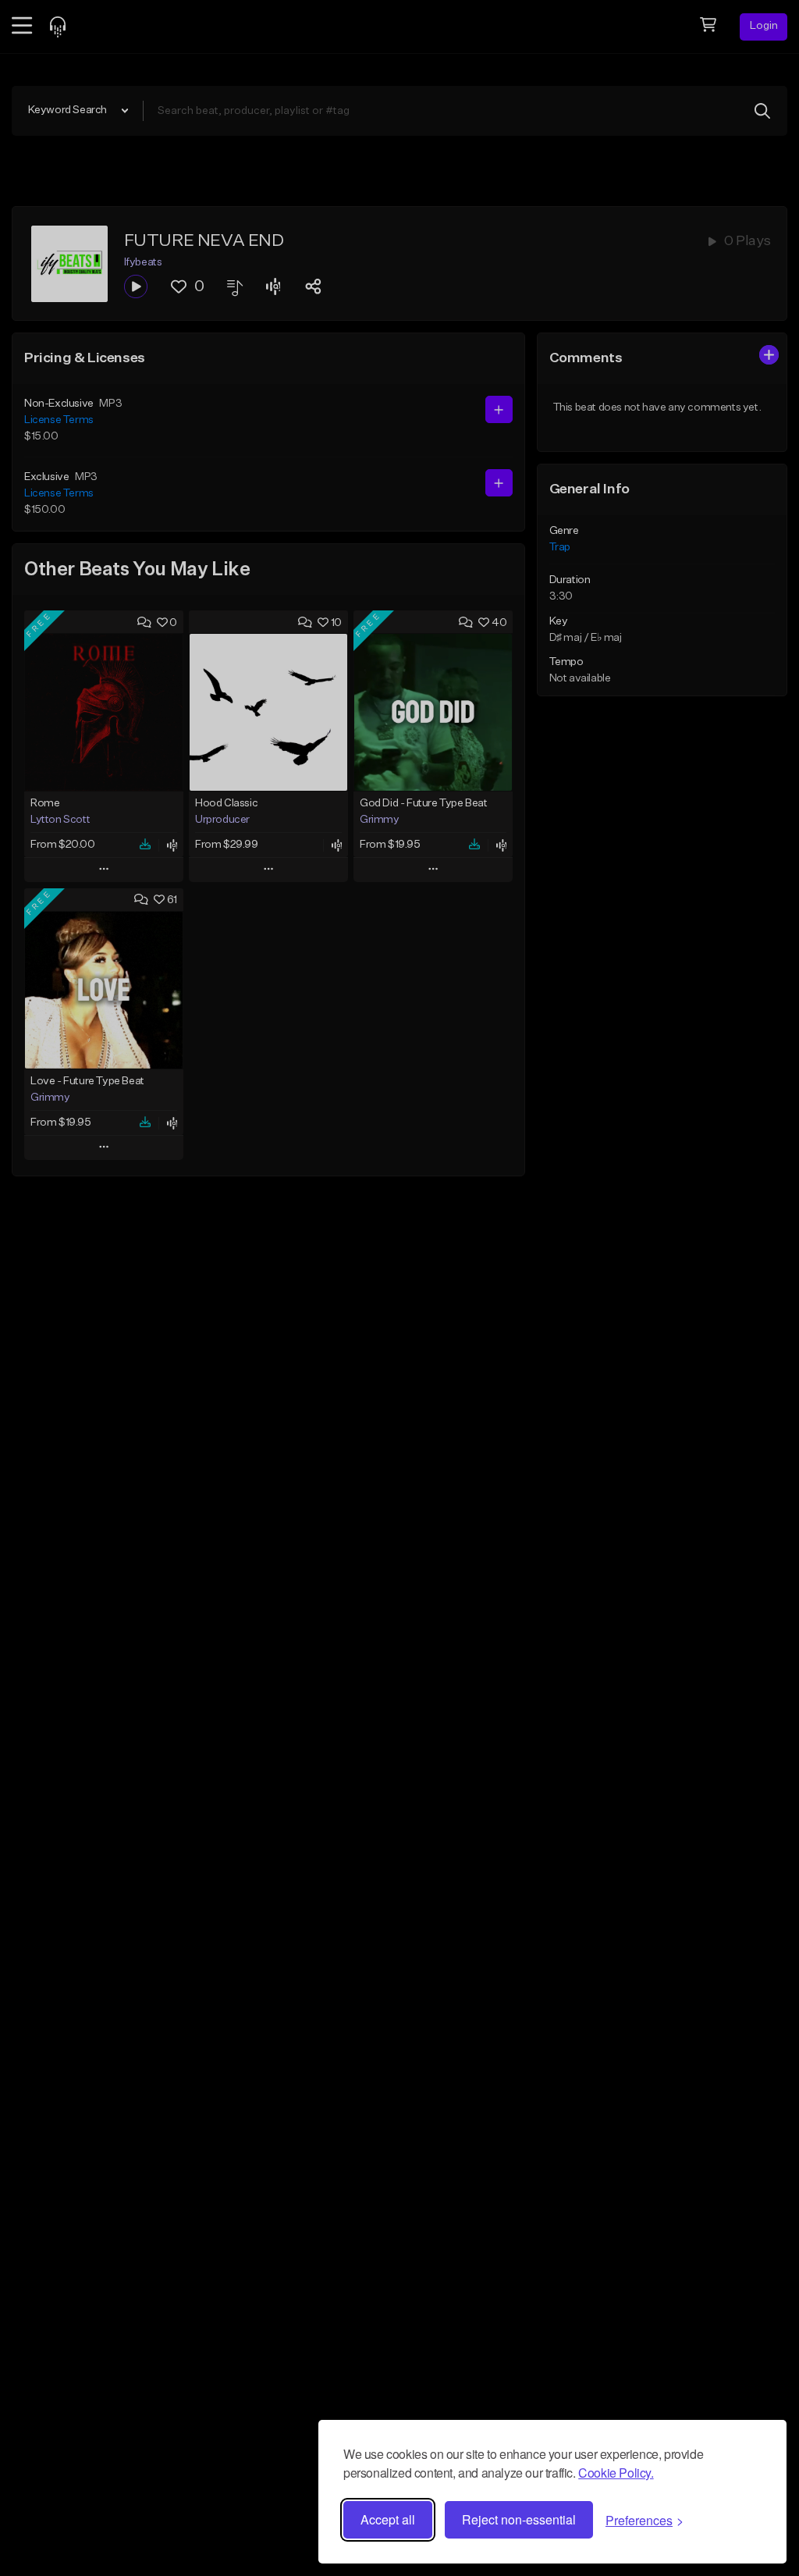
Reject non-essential (519, 2519)
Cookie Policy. (616, 2473)
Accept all (388, 2519)
